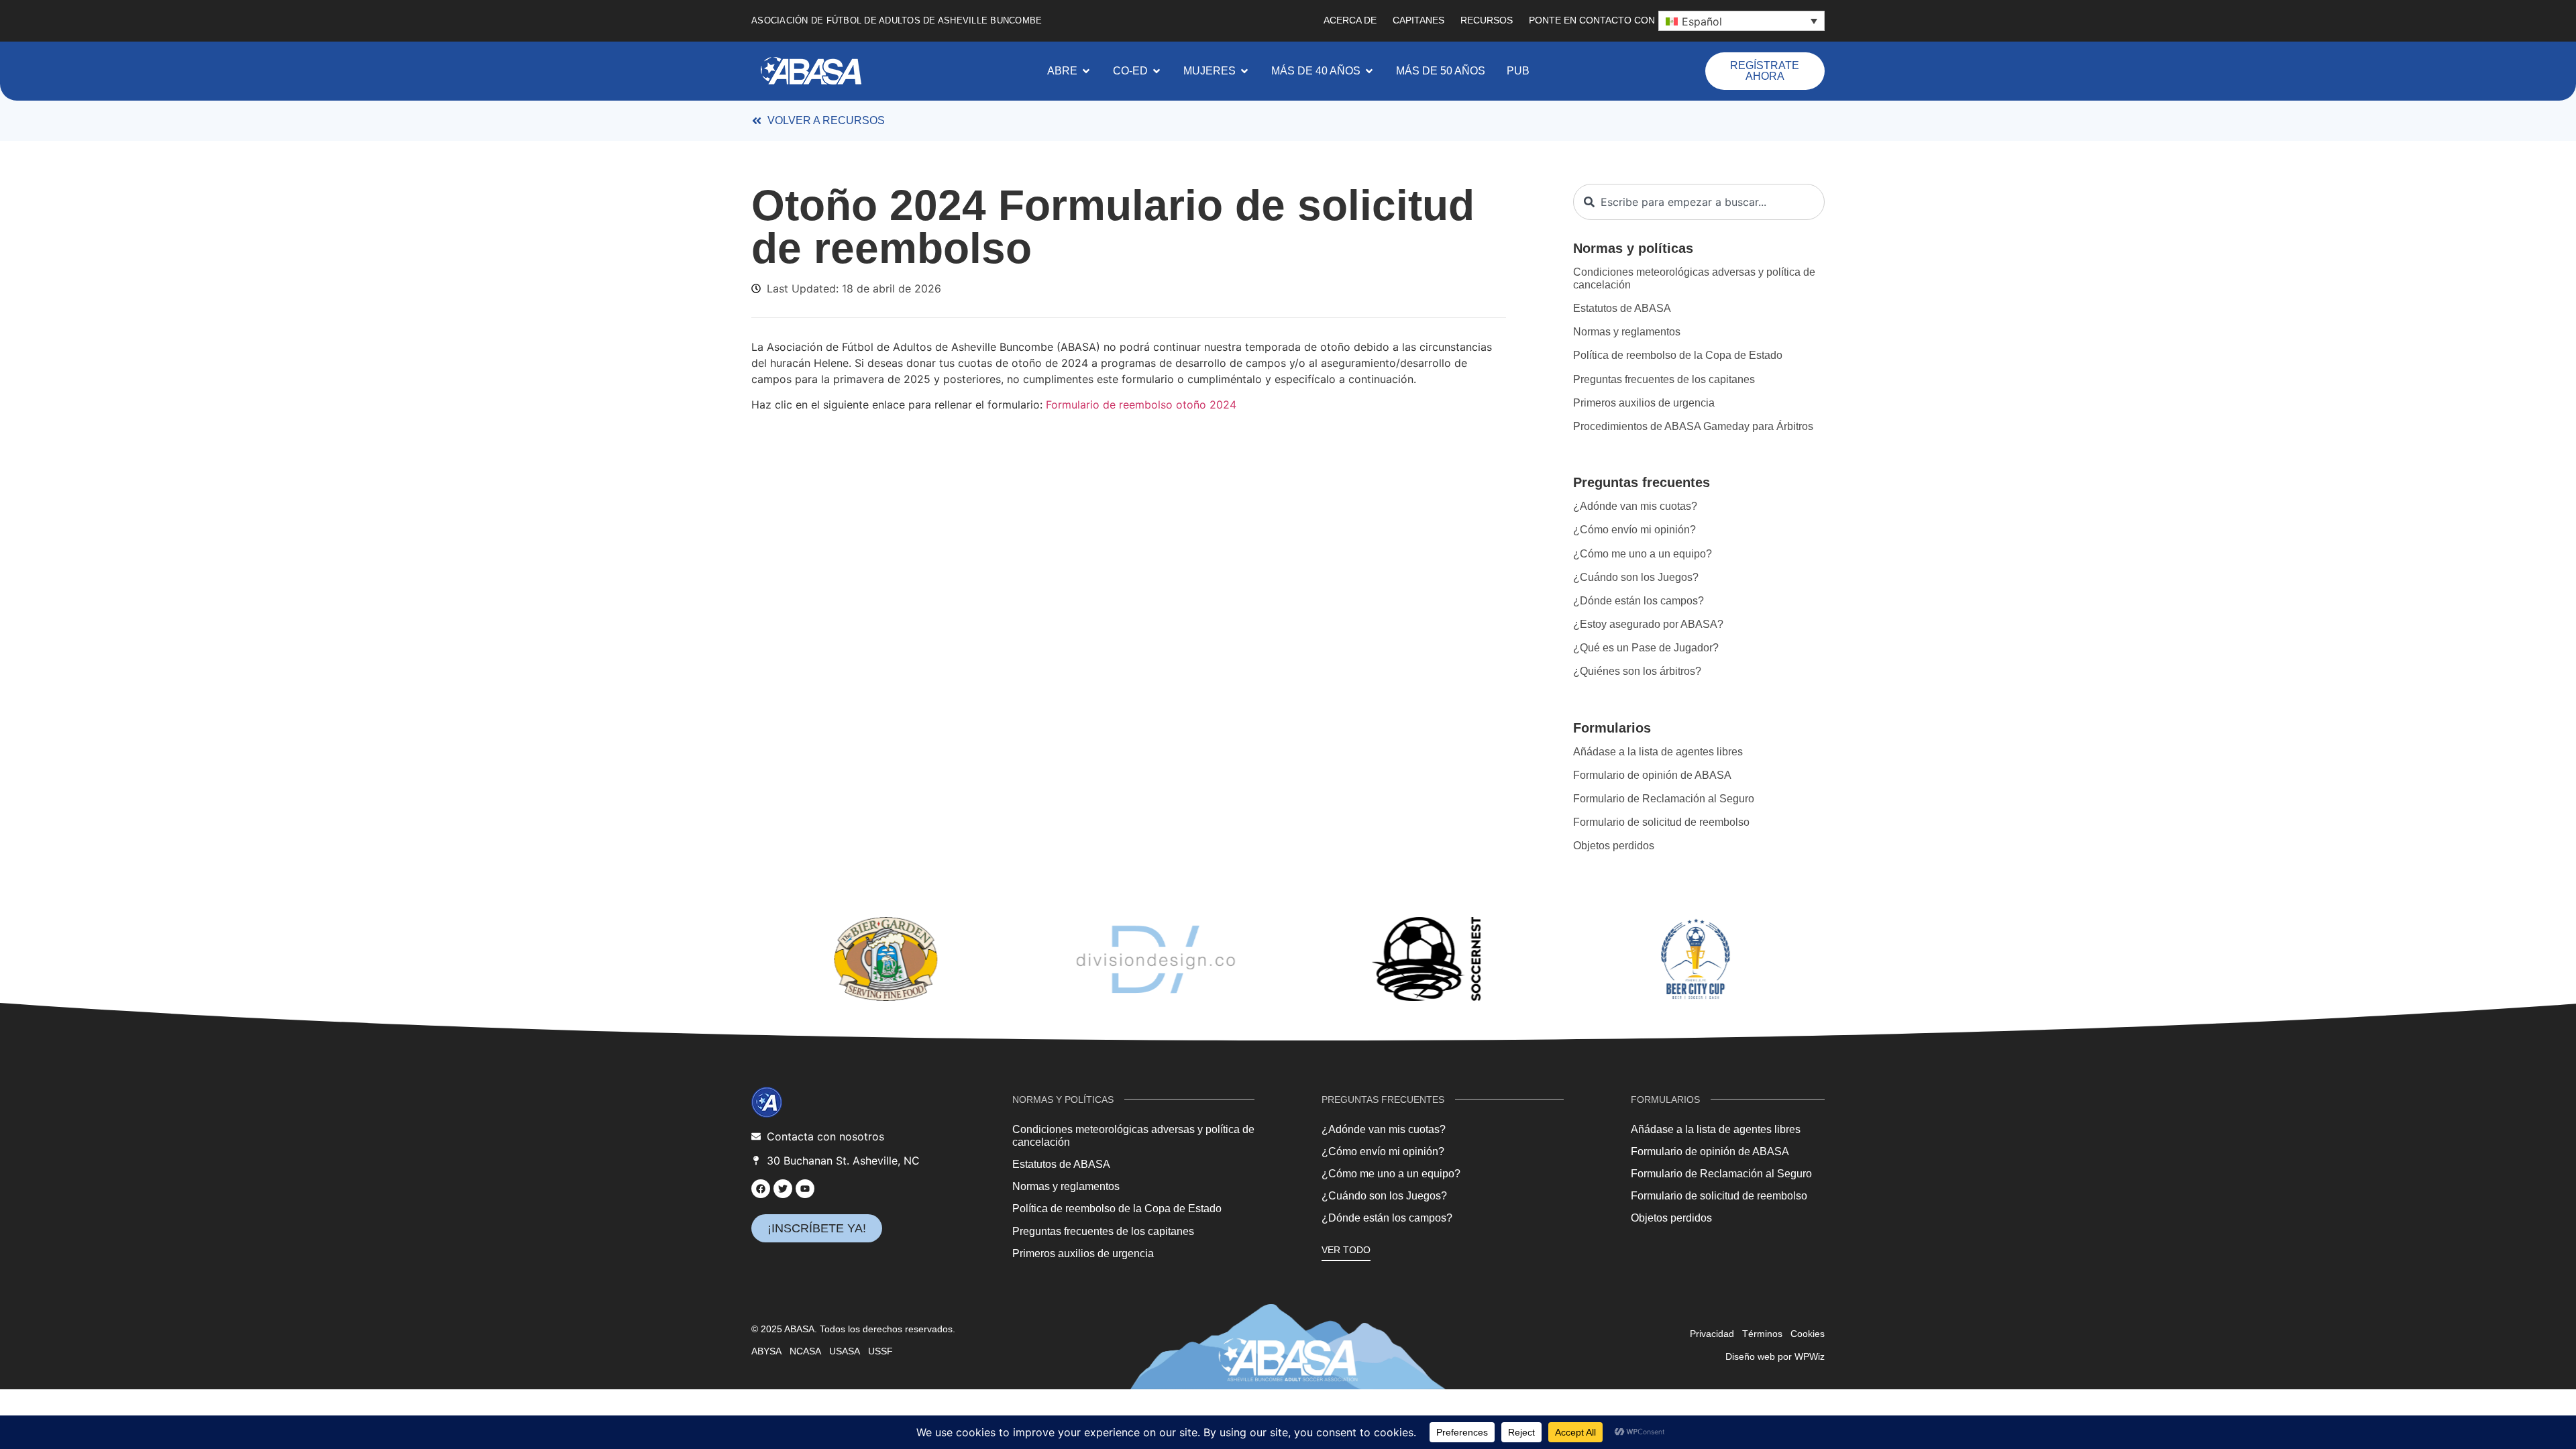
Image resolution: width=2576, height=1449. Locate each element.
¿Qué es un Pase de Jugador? (1646, 648)
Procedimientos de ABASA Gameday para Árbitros (1693, 426)
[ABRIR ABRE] (1086, 71)
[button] (1741, 21)
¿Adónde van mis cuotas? (1635, 506)
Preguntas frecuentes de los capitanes (1664, 379)
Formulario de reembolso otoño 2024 (1141, 405)
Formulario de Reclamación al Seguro (1664, 799)
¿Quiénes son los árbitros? (1637, 671)
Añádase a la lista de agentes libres (1658, 752)
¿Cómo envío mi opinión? (1634, 530)
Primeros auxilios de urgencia (1644, 403)
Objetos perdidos (1614, 846)
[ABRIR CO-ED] (1157, 71)
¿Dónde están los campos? (1639, 601)
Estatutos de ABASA (1622, 308)
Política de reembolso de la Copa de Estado (1678, 355)
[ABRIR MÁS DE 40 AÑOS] (1369, 71)
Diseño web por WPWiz (1775, 1356)
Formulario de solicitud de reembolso (1661, 822)
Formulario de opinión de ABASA (1652, 775)
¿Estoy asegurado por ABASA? (1648, 624)
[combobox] (1699, 202)
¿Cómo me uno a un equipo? (1643, 554)
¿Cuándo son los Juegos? (1636, 577)
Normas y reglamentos (1627, 332)
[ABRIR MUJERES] (1244, 71)
